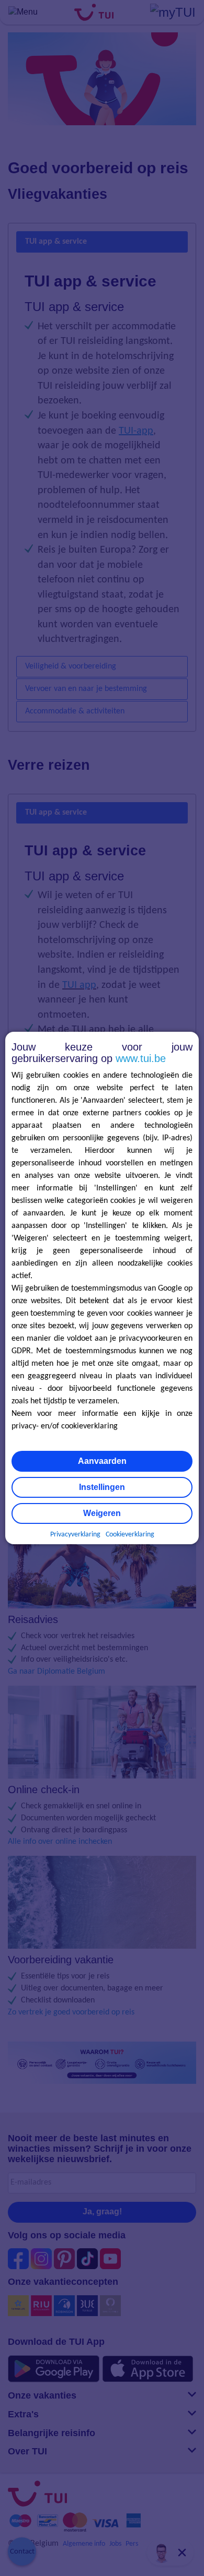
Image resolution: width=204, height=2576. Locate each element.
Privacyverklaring (75, 1535)
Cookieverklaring (130, 1535)
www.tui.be (141, 1058)
